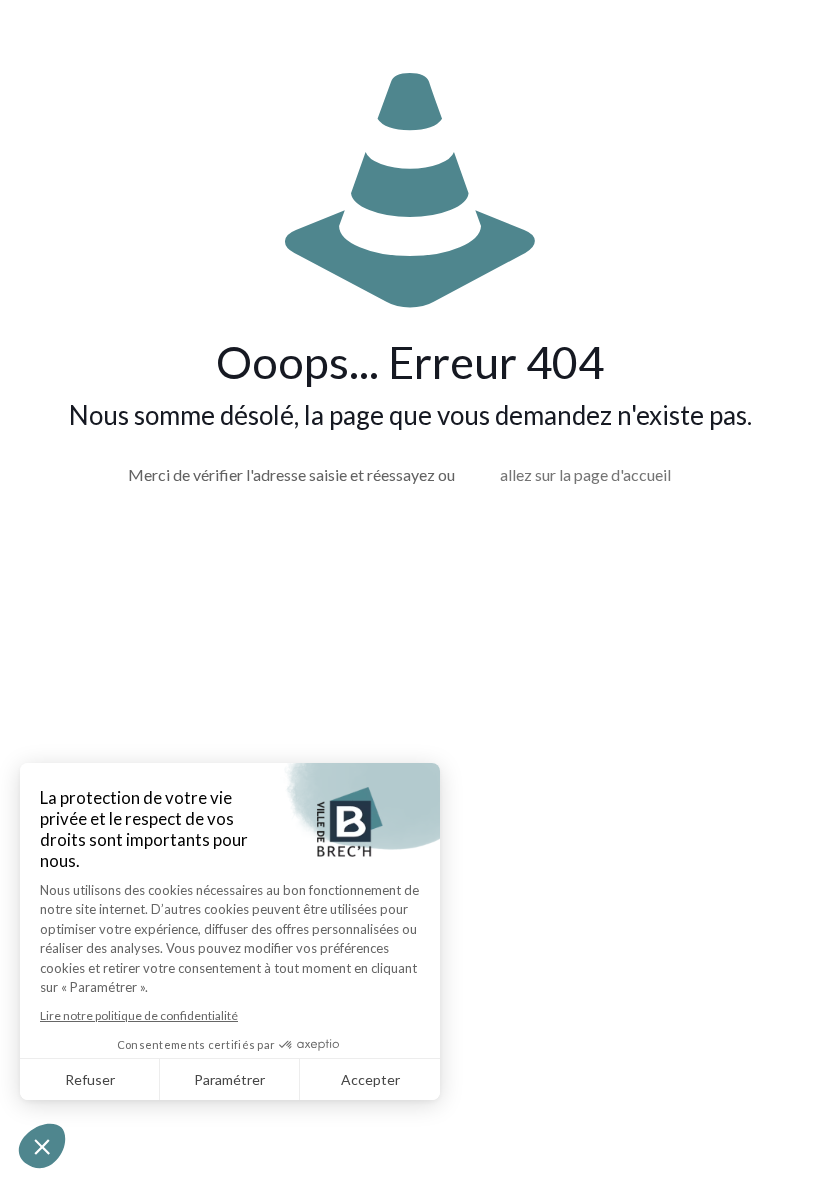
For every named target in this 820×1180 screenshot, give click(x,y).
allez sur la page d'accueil (585, 474)
